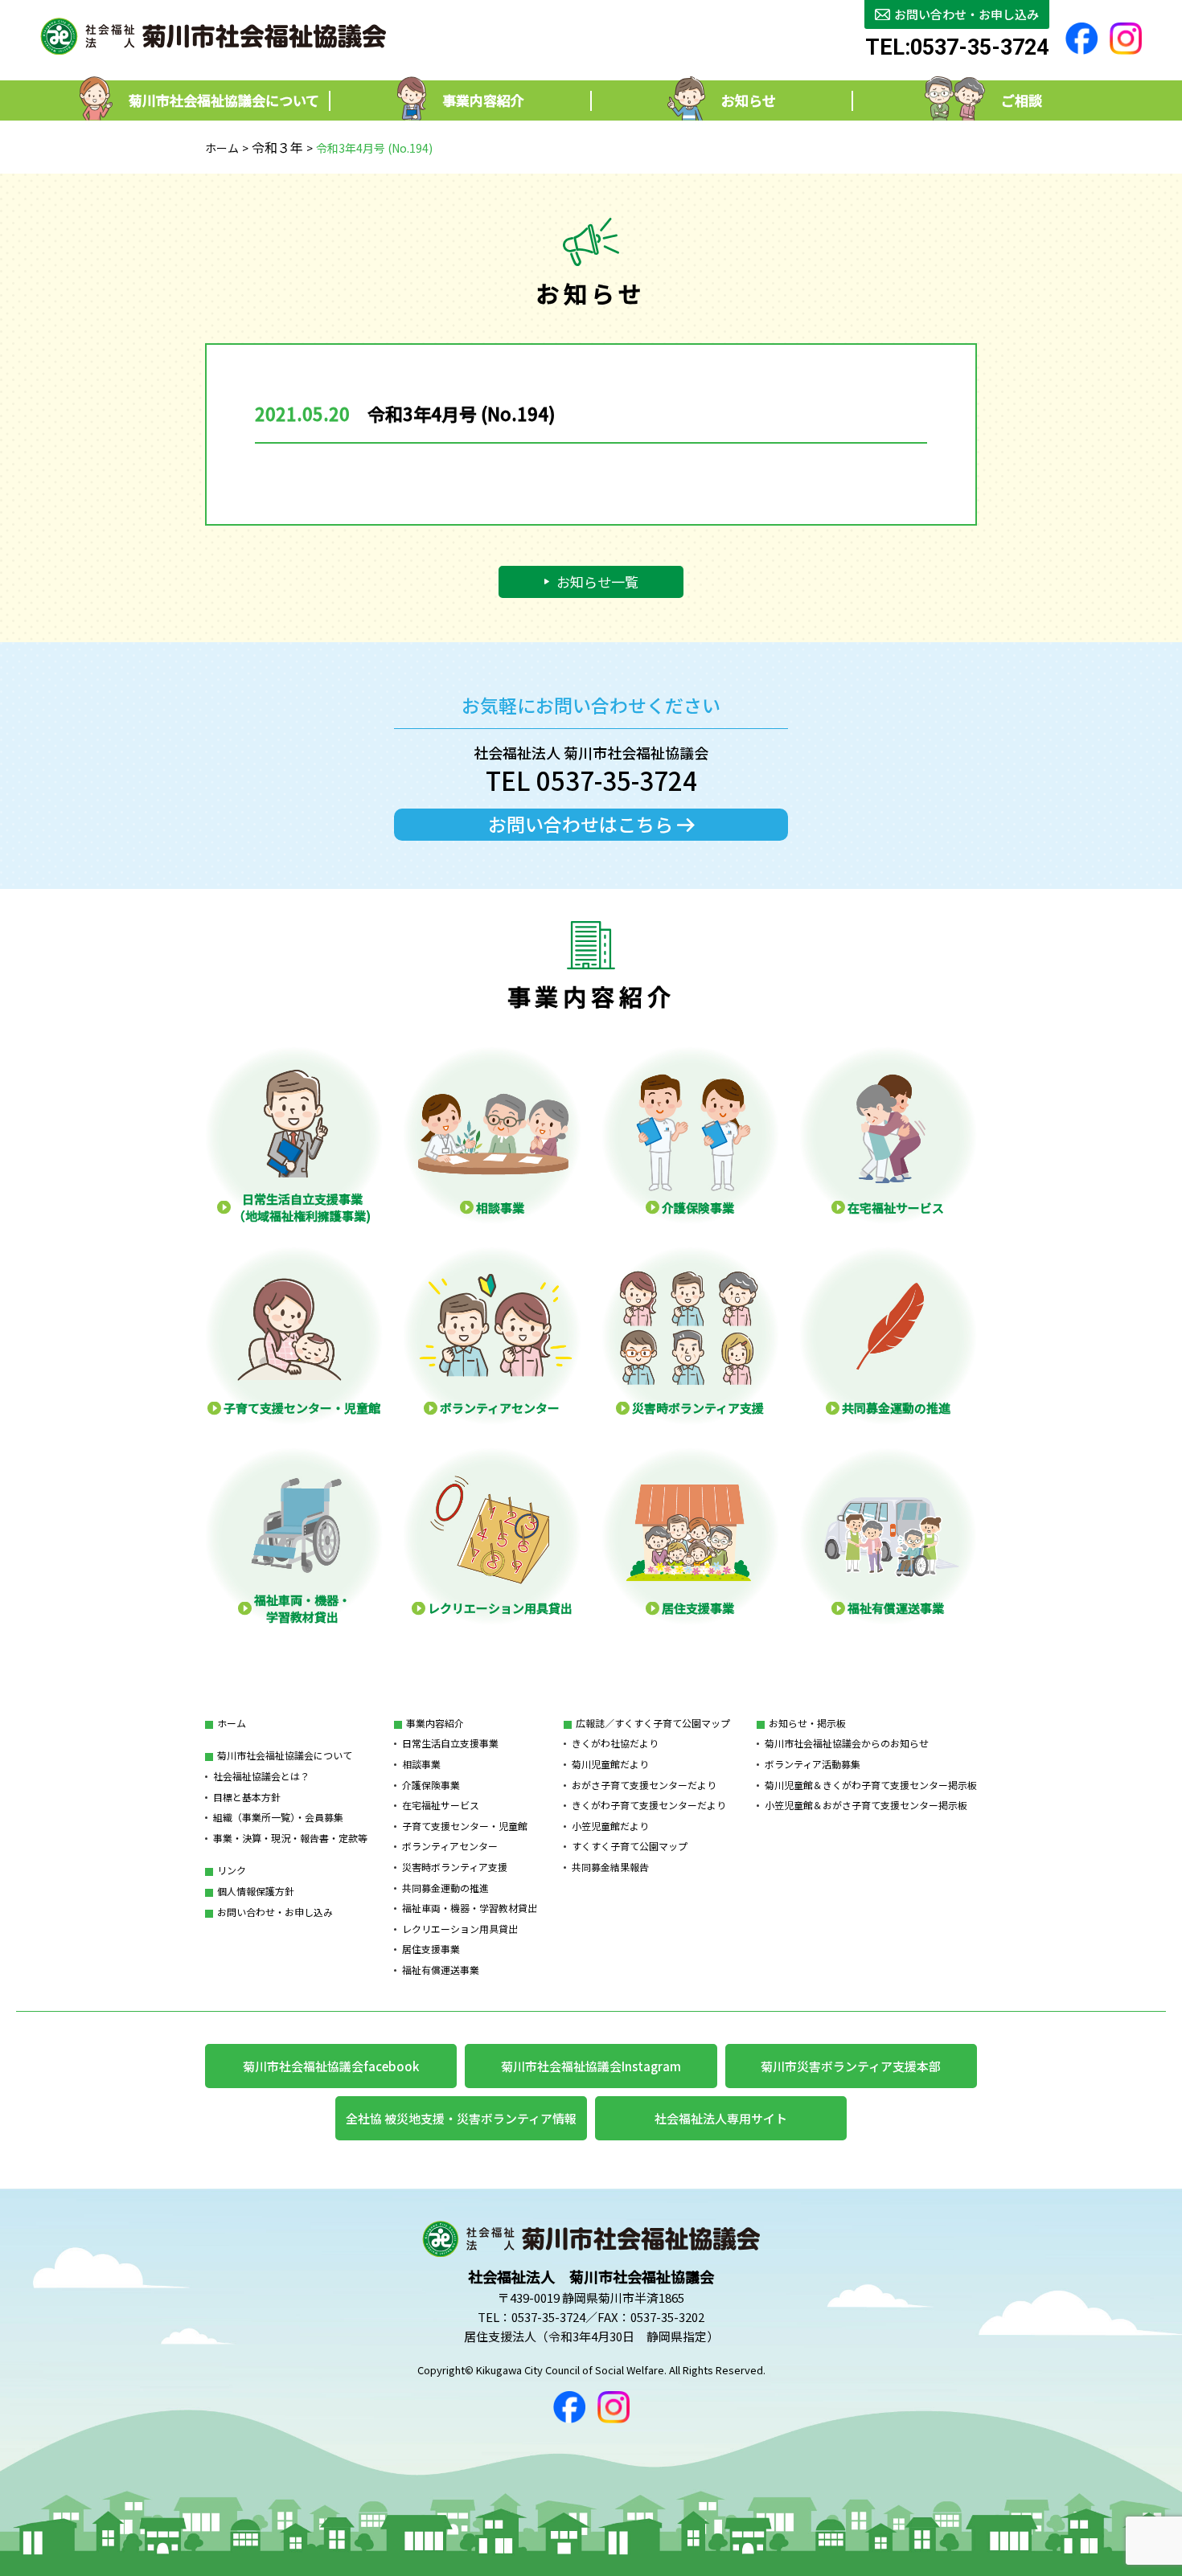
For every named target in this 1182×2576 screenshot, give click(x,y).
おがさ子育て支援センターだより (644, 1785)
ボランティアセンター (450, 1846)
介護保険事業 (431, 1785)
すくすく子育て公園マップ (630, 1846)
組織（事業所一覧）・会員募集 (278, 1817)
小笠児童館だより (610, 1826)
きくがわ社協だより (615, 1743)
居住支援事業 (431, 1949)
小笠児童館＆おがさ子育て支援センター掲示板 (866, 1805)
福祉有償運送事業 (441, 1970)
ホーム (222, 148)
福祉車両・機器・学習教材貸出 (470, 1908)
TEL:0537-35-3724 (957, 48)
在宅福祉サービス (441, 1805)
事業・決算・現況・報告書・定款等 (290, 1838)
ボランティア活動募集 (813, 1764)
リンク (232, 1870)
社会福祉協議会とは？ (261, 1776)
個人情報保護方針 (256, 1891)
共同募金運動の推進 (445, 1888)
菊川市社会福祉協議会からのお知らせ (847, 1743)
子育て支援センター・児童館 (465, 1826)
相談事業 (421, 1764)
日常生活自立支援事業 (450, 1743)
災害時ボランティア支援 (455, 1867)
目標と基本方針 (247, 1797)
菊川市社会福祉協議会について (285, 1755)
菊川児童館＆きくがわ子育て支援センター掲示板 (871, 1785)
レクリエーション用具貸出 (460, 1929)
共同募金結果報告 (610, 1867)
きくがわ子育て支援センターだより (649, 1805)
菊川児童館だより (610, 1764)
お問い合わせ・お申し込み (275, 1912)
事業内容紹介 (435, 1723)
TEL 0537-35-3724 (591, 780)
